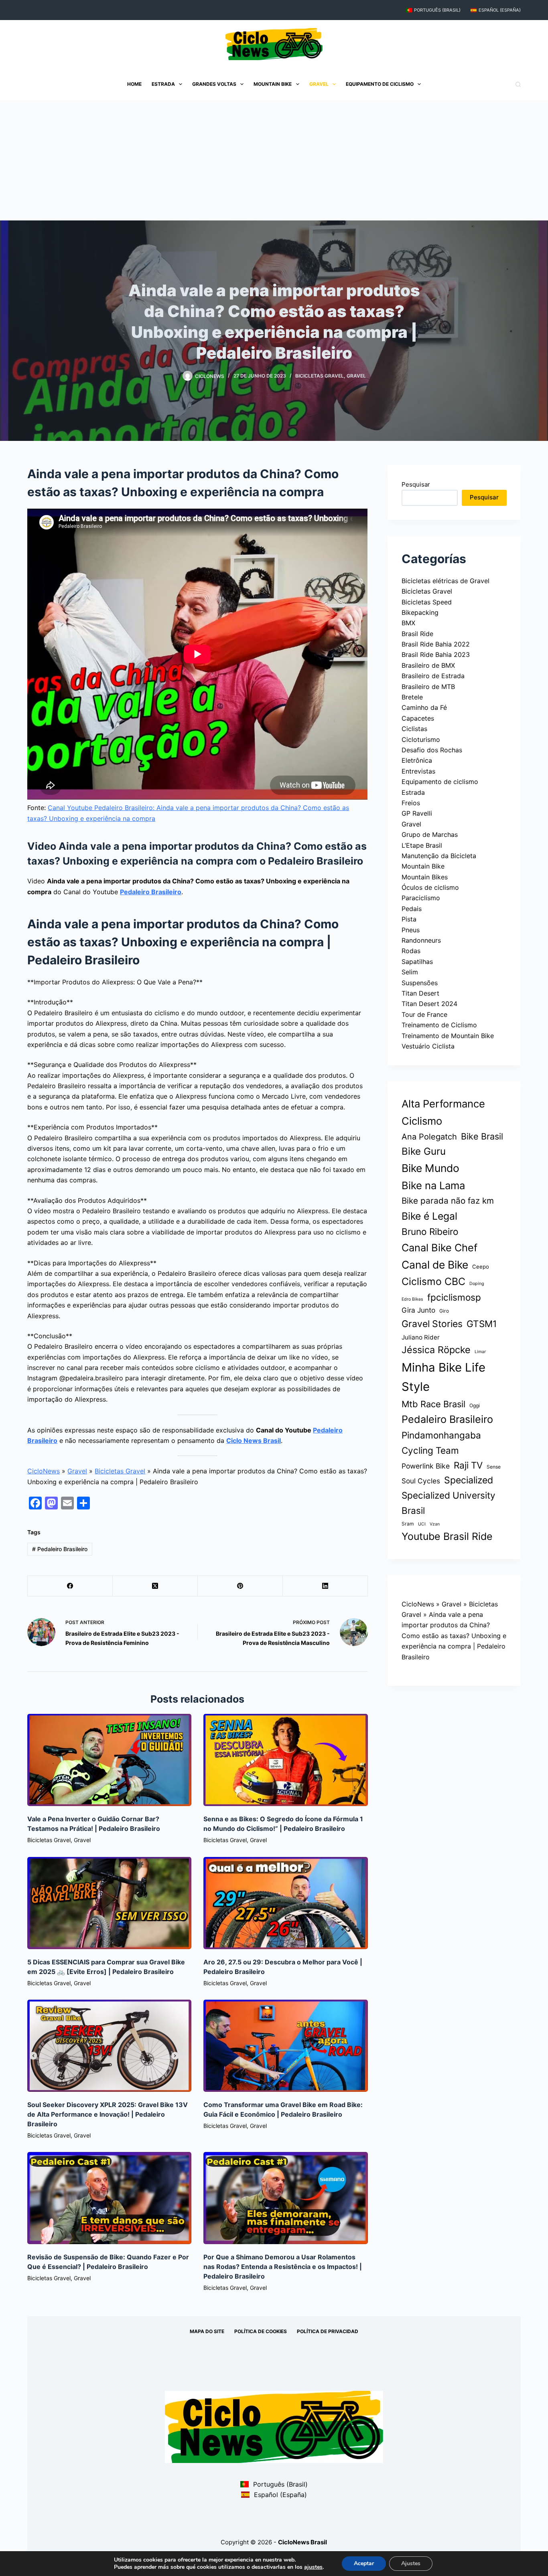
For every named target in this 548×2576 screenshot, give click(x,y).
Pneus (411, 930)
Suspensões (420, 983)
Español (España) (500, 10)
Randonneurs (421, 940)
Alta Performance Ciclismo (443, 1112)
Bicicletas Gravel (320, 376)
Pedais (412, 909)
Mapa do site (207, 2331)
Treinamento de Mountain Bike (448, 1036)
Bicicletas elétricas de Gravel (446, 581)
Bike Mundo (430, 1168)
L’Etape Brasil (422, 845)
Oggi (475, 1405)
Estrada (163, 84)
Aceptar (364, 2563)
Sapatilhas (417, 962)
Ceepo (481, 1267)
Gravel (319, 84)
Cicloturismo (421, 739)
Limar (480, 1352)
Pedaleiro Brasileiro (151, 892)
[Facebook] (70, 1586)
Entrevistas (418, 771)
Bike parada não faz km (448, 1201)
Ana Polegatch (429, 1137)
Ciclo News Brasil (254, 1441)
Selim (410, 972)
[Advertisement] (274, 160)
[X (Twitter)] (155, 1586)
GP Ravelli (417, 813)
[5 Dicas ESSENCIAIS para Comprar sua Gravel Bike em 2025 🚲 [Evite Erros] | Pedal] (109, 1903)
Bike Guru (424, 1151)
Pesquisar (416, 484)
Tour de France (424, 1014)
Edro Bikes (412, 1299)
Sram (408, 1524)
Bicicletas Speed (427, 602)
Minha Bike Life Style (443, 1377)
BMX (408, 623)
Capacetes (418, 718)
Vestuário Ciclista (428, 1046)
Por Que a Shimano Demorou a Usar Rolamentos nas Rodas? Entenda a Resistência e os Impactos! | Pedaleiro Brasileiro (283, 2267)
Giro (444, 1311)
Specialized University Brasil (449, 1503)
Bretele (412, 697)
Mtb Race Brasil (433, 1404)
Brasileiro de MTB (428, 687)
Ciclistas (414, 729)
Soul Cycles (421, 1481)
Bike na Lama (433, 1185)
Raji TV (468, 1465)
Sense (494, 1467)
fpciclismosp (454, 1297)
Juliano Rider (421, 1337)
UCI (422, 1524)
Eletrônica (417, 760)
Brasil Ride (417, 634)
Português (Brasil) (437, 10)
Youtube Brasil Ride (447, 1536)
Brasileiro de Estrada (433, 676)
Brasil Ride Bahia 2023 (436, 655)
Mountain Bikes (425, 877)
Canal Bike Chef (439, 1248)
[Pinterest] (240, 1586)
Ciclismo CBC (433, 1281)
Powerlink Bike (426, 1466)
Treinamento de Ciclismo (439, 1025)
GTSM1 (482, 1324)
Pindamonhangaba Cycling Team (441, 1443)
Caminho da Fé (424, 707)
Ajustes (411, 2563)
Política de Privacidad (328, 2331)
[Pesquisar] (518, 84)
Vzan (435, 1524)
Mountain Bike (273, 84)
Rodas (411, 951)
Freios (411, 803)
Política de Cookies (261, 2331)
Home (134, 84)
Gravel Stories (432, 1324)
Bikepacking (420, 612)
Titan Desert (420, 993)
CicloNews (44, 1471)
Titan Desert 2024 (429, 1004)
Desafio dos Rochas (432, 750)
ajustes (313, 2567)
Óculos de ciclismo (430, 887)
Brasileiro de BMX (428, 665)
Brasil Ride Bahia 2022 (436, 644)
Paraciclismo (421, 898)
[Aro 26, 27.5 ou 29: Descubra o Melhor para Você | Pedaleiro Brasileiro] (285, 1903)
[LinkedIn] (325, 1586)
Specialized (469, 1480)
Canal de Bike (435, 1265)
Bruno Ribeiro (430, 1231)
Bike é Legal (429, 1216)
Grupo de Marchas (430, 834)
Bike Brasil (482, 1136)
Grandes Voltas (214, 84)
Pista (409, 919)
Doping (477, 1284)
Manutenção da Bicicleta (439, 856)
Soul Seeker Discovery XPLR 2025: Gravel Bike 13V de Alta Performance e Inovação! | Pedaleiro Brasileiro (108, 2114)
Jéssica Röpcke (436, 1350)
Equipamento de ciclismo (380, 84)
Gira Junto (418, 1310)
